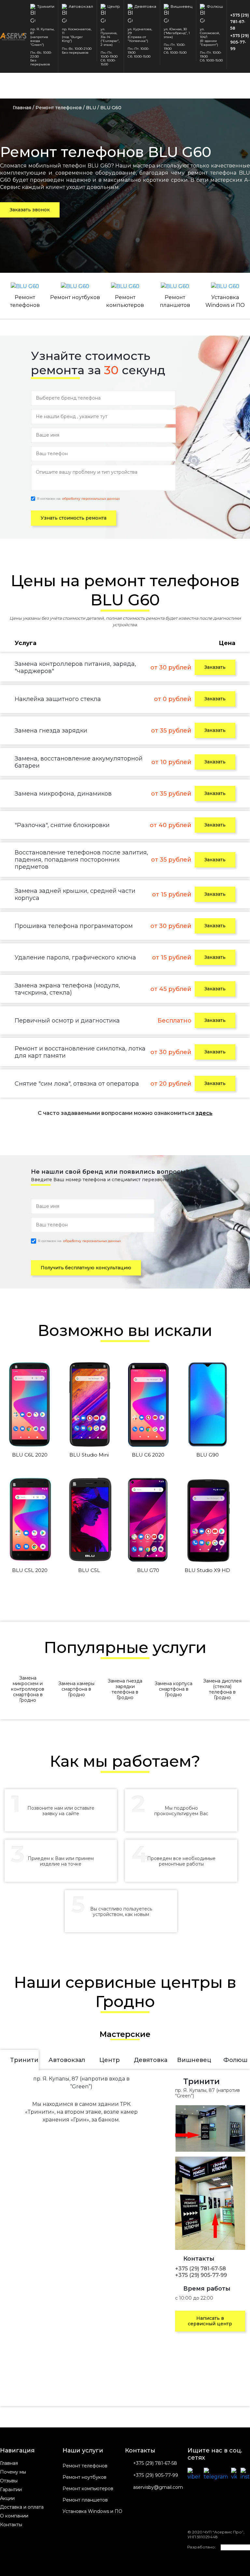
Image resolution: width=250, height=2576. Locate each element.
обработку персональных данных (91, 499)
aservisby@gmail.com (158, 2487)
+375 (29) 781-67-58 (240, 22)
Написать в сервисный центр (210, 2321)
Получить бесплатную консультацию (86, 1268)
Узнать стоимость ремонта (74, 518)
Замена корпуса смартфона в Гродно (174, 1689)
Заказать (215, 667)
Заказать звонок (30, 210)
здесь (204, 1113)
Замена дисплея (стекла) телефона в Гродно (222, 1689)
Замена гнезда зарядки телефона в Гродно (125, 1689)
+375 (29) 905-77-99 (240, 42)
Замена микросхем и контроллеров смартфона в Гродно (28, 1689)
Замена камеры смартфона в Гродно (76, 1689)
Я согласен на (78, 499)
